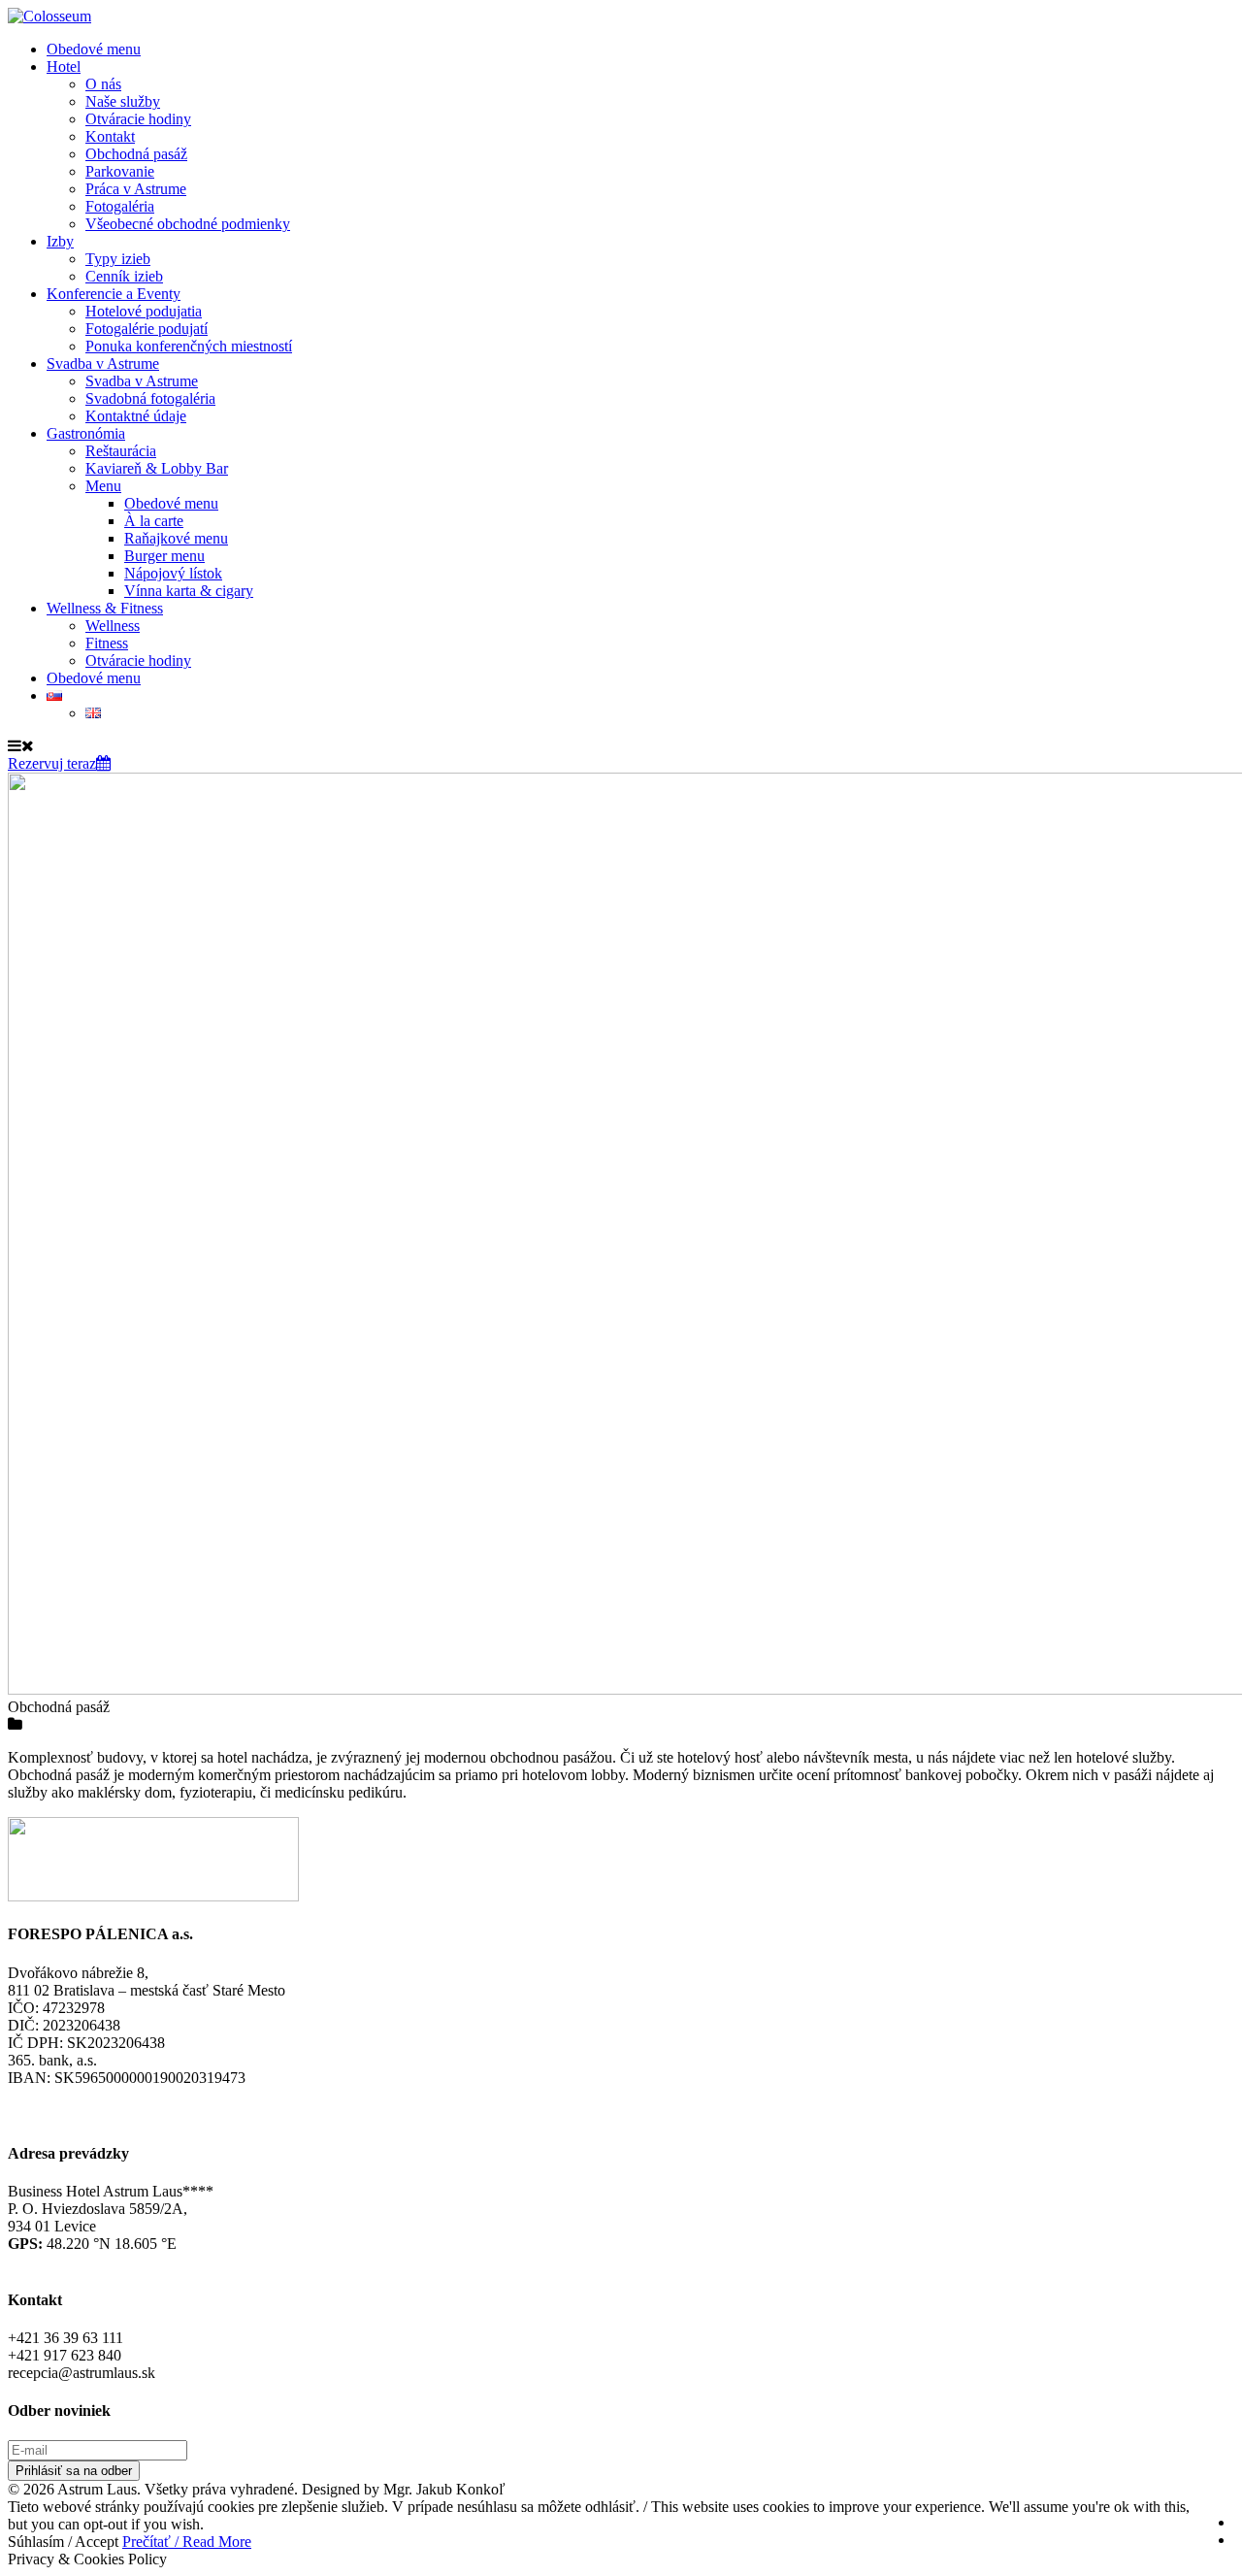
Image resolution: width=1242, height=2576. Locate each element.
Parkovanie (120, 171)
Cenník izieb (124, 276)
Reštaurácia (121, 451)
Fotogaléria (120, 206)
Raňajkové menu (176, 538)
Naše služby (123, 101)
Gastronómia (86, 433)
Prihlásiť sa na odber (74, 2471)
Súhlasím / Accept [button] (63, 2542)
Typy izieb (118, 259)
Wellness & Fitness (105, 608)
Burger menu (164, 556)
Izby (60, 241)
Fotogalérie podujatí (147, 329)
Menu (103, 486)
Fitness (107, 643)
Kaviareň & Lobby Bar (157, 468)
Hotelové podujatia (144, 311)
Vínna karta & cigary (189, 591)
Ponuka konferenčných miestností (189, 346)
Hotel (64, 66)
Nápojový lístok (173, 573)
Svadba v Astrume (103, 363)
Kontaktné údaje (136, 416)
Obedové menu (94, 49)
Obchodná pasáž (136, 154)
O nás (103, 84)
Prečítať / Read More (187, 2542)
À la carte (154, 521)
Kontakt (110, 136)
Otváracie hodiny (138, 119)
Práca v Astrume (136, 189)
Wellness (113, 626)
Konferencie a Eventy (114, 294)
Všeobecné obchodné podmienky (188, 224)
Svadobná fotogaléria (150, 398)
